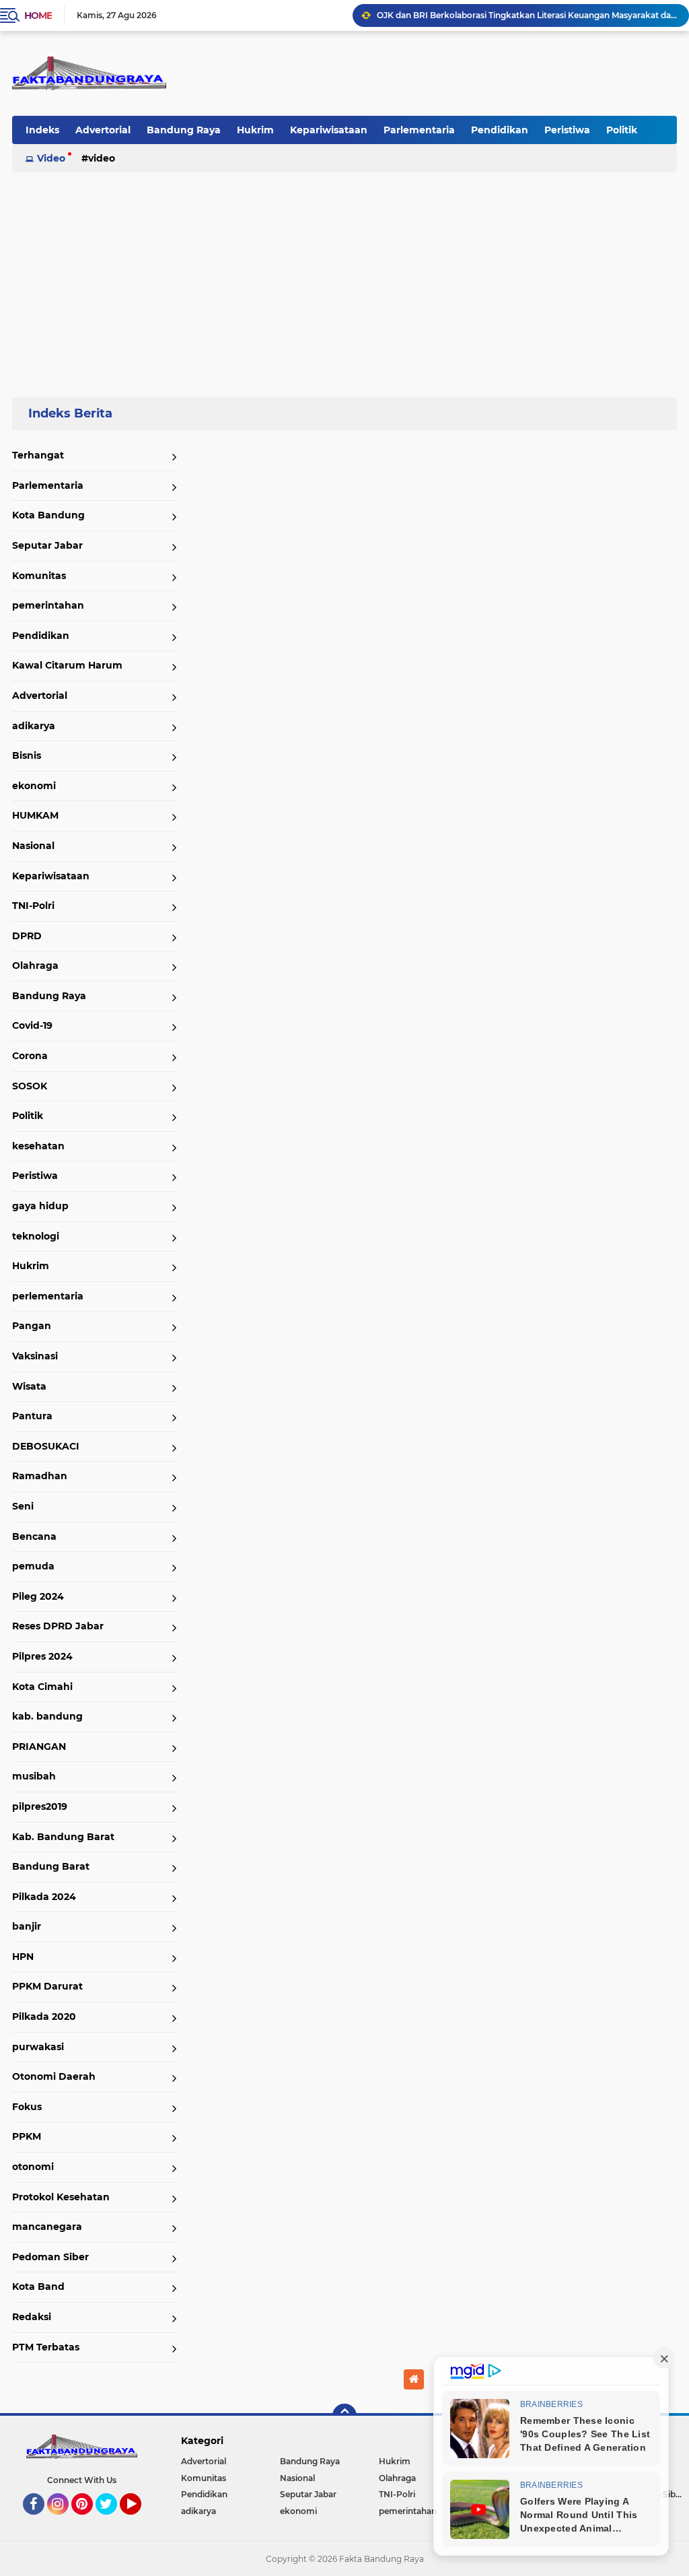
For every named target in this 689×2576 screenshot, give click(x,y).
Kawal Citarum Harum (67, 665)
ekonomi (34, 786)
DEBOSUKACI (46, 1446)
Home (38, 15)
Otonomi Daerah (54, 2076)
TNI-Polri (33, 906)
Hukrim (255, 130)
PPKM (27, 2136)
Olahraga (35, 965)
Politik (622, 130)
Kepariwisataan (329, 130)
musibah (34, 1776)
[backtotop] (344, 2416)
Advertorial (103, 130)
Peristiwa (567, 130)
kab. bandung (47, 1716)
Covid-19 (32, 1025)
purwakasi (38, 2047)
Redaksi (32, 2317)
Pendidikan (500, 130)
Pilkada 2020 (44, 2016)
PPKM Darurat (47, 1986)
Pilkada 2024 (44, 1897)
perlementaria (48, 1296)
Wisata (29, 1386)
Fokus (27, 2107)
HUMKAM (35, 815)
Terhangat (38, 455)
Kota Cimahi (42, 1687)
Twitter (112, 2521)
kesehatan (38, 1146)
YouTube (140, 2521)
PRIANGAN (39, 1747)
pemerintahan (48, 605)
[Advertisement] (344, 279)
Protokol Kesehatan (61, 2197)
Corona (30, 1056)
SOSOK (30, 1086)
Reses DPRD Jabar (58, 1626)
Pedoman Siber (50, 2257)
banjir (27, 1926)
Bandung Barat (51, 1866)
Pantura (32, 1416)
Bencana (34, 1536)
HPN (23, 1957)
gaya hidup (40, 1206)
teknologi (36, 1236)
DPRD (27, 936)
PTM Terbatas (46, 2347)
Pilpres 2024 (42, 1656)
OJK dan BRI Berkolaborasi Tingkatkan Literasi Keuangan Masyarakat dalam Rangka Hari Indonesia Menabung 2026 (527, 15)
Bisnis (27, 755)
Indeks (42, 130)
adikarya (34, 726)
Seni (23, 1506)
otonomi (33, 2167)
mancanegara (47, 2227)
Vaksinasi (35, 1356)
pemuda (33, 1566)
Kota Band (38, 2286)
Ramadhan (40, 1476)
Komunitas (39, 576)
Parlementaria (419, 130)
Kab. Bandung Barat (63, 1837)
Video (51, 158)
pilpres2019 (40, 1806)
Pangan (32, 1326)
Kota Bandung (48, 515)
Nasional (33, 846)
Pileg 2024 (38, 1596)
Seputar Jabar (47, 545)
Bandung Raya (184, 130)
